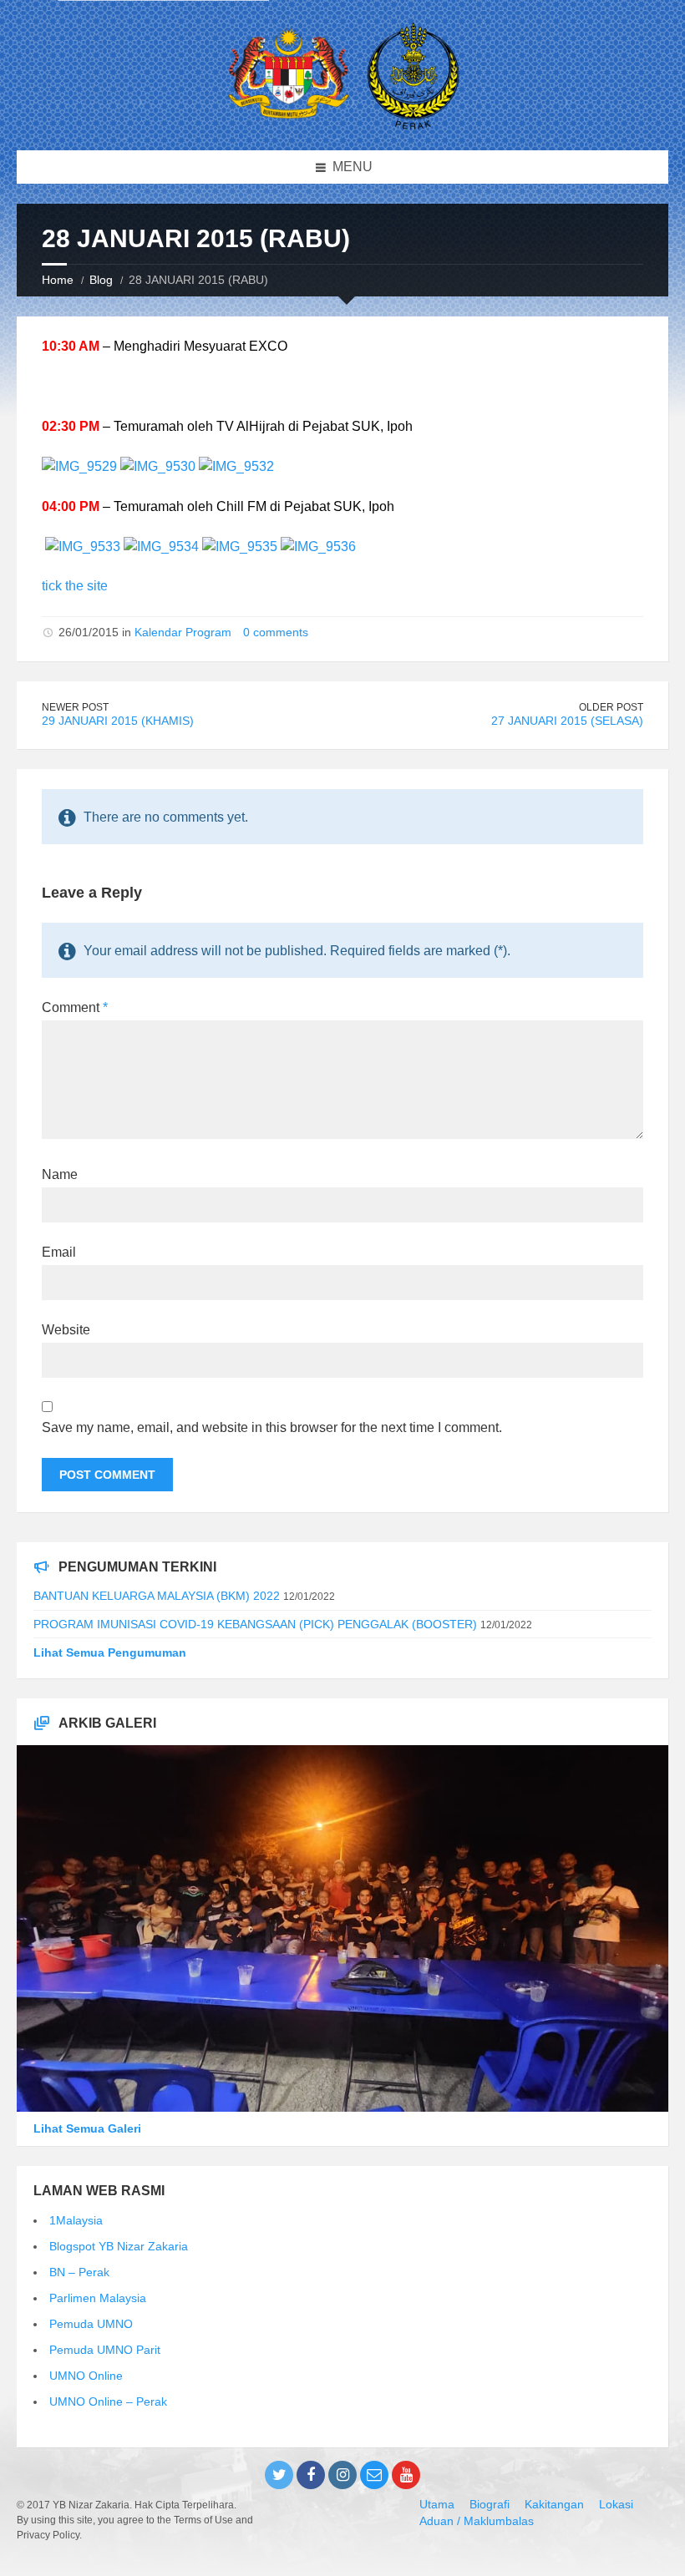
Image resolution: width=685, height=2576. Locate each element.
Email (59, 1252)
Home (58, 280)
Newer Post (75, 707)
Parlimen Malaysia (98, 2298)
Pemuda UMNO (91, 2324)
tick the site (75, 586)
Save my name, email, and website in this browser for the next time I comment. (272, 1427)
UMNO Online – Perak (108, 2401)
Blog (101, 280)
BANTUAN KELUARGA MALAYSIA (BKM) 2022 (157, 1596)
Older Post (611, 707)
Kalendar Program (183, 632)
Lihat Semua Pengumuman (110, 1652)
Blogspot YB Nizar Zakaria (119, 2246)
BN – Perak (79, 2272)
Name (60, 1174)
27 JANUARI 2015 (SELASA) (567, 721)
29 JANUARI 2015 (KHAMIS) (118, 721)
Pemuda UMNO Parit (105, 2350)
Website (66, 1330)
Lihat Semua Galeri (87, 2128)
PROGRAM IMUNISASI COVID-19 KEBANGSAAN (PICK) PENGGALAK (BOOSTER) (255, 1624)
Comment (75, 1007)
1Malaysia (76, 2220)
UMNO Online (86, 2376)
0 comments (276, 632)
